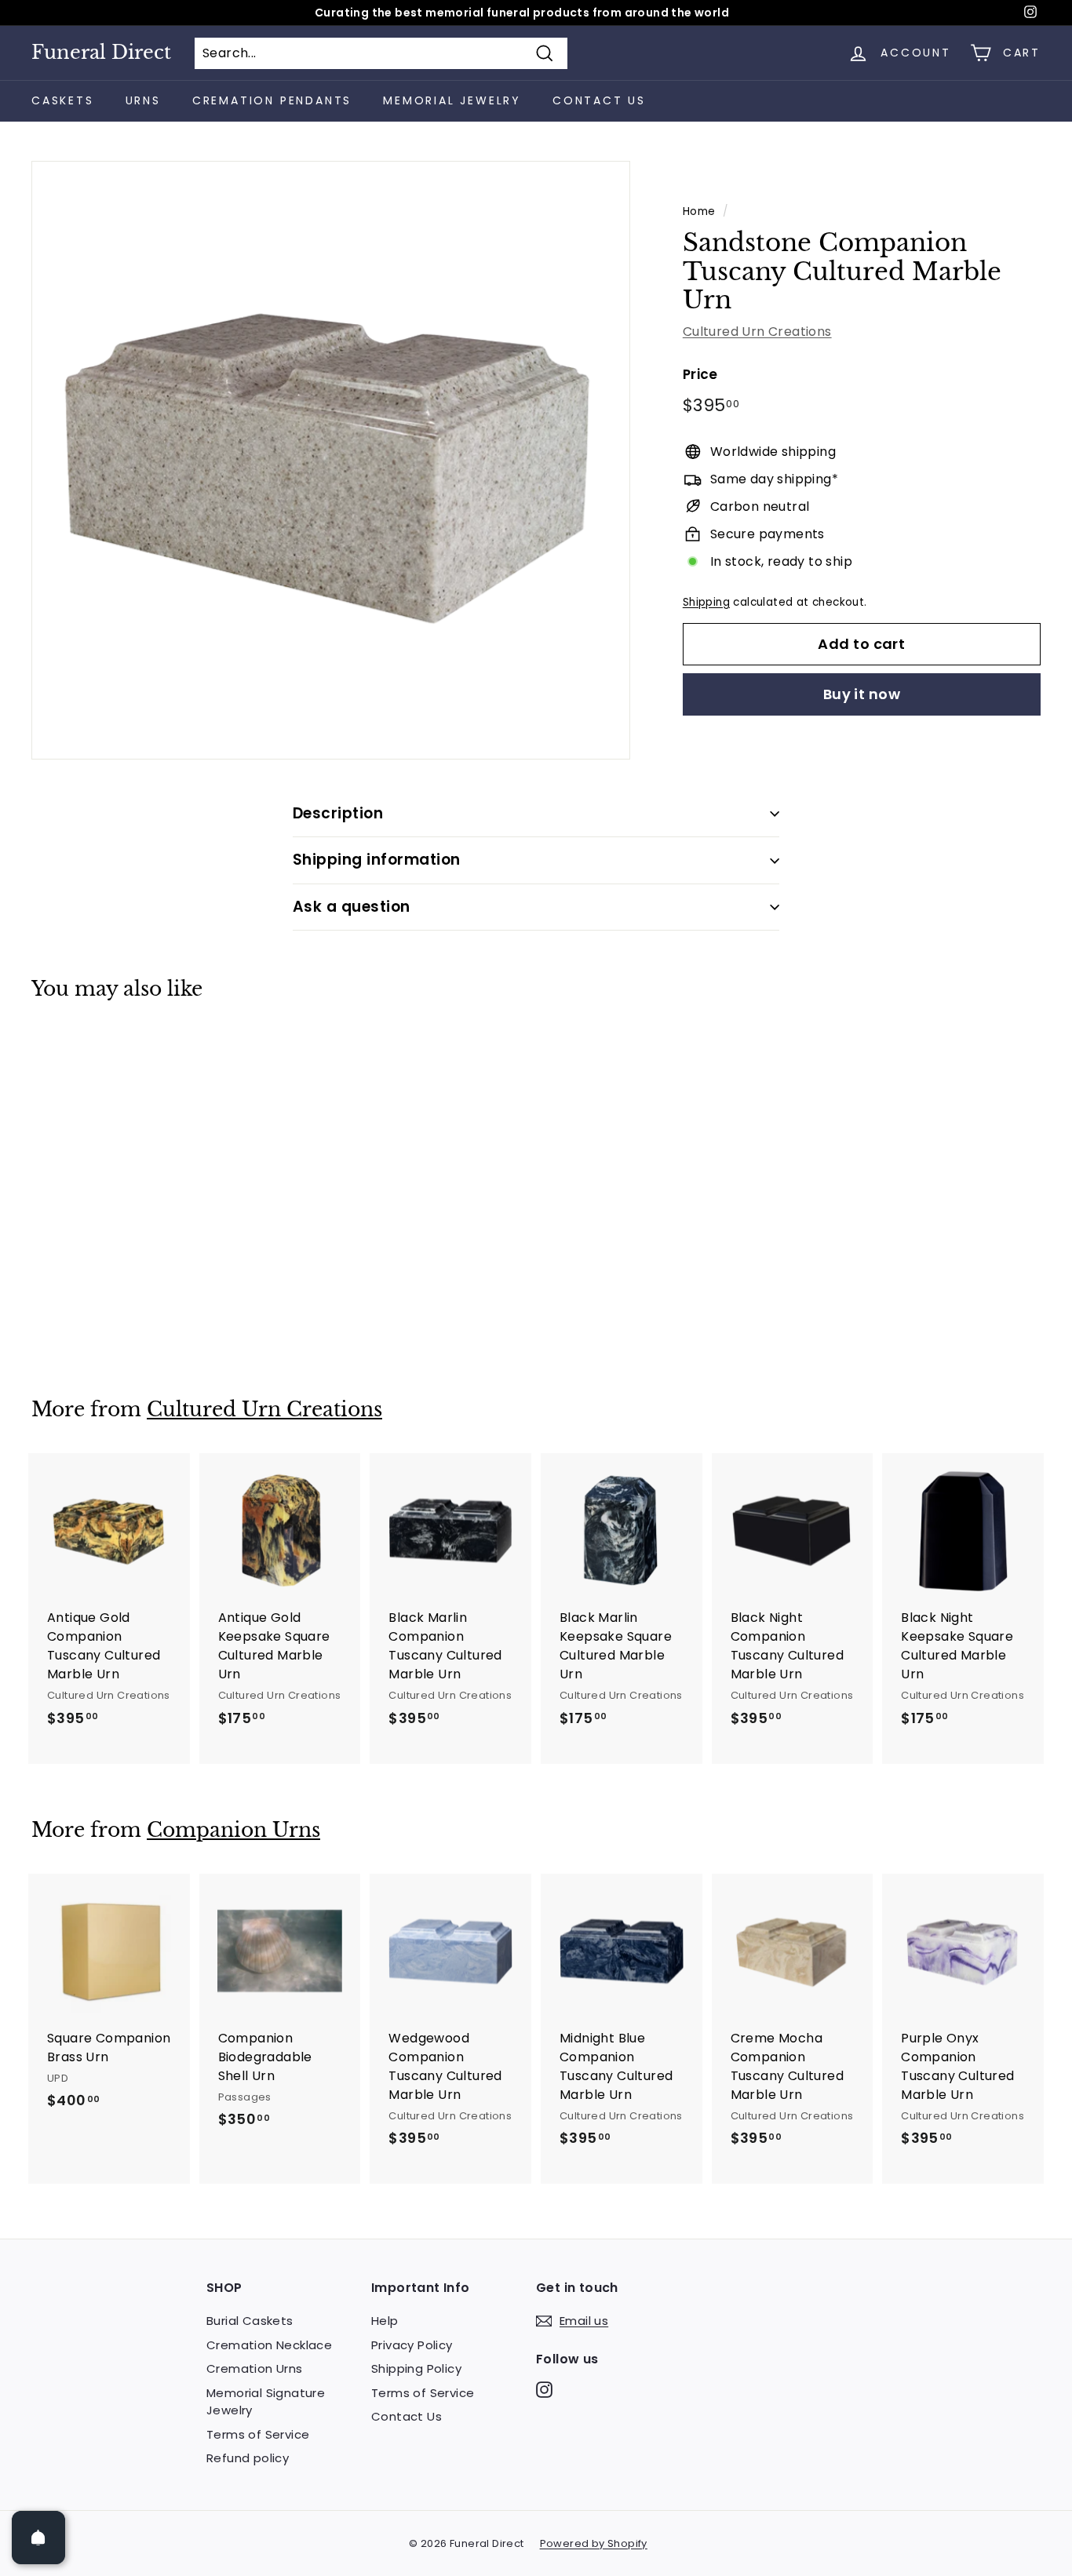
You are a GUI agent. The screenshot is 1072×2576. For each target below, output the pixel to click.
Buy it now (862, 694)
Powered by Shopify (594, 2543)
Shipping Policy (416, 2368)
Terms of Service (258, 2434)
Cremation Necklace (269, 2345)
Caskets (63, 100)
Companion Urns (233, 1830)
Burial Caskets (250, 2321)
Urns (143, 100)
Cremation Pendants (272, 100)
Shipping (706, 602)
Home (699, 211)
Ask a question (352, 907)
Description (338, 813)
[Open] (38, 2538)
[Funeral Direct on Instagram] (544, 2390)
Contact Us (599, 100)
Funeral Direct (101, 53)
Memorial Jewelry (452, 100)
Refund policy (248, 2458)
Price (700, 374)
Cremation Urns (255, 2368)
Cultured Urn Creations (757, 332)
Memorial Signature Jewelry (266, 2402)
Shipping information (377, 860)
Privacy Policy (412, 2345)
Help (385, 2321)
